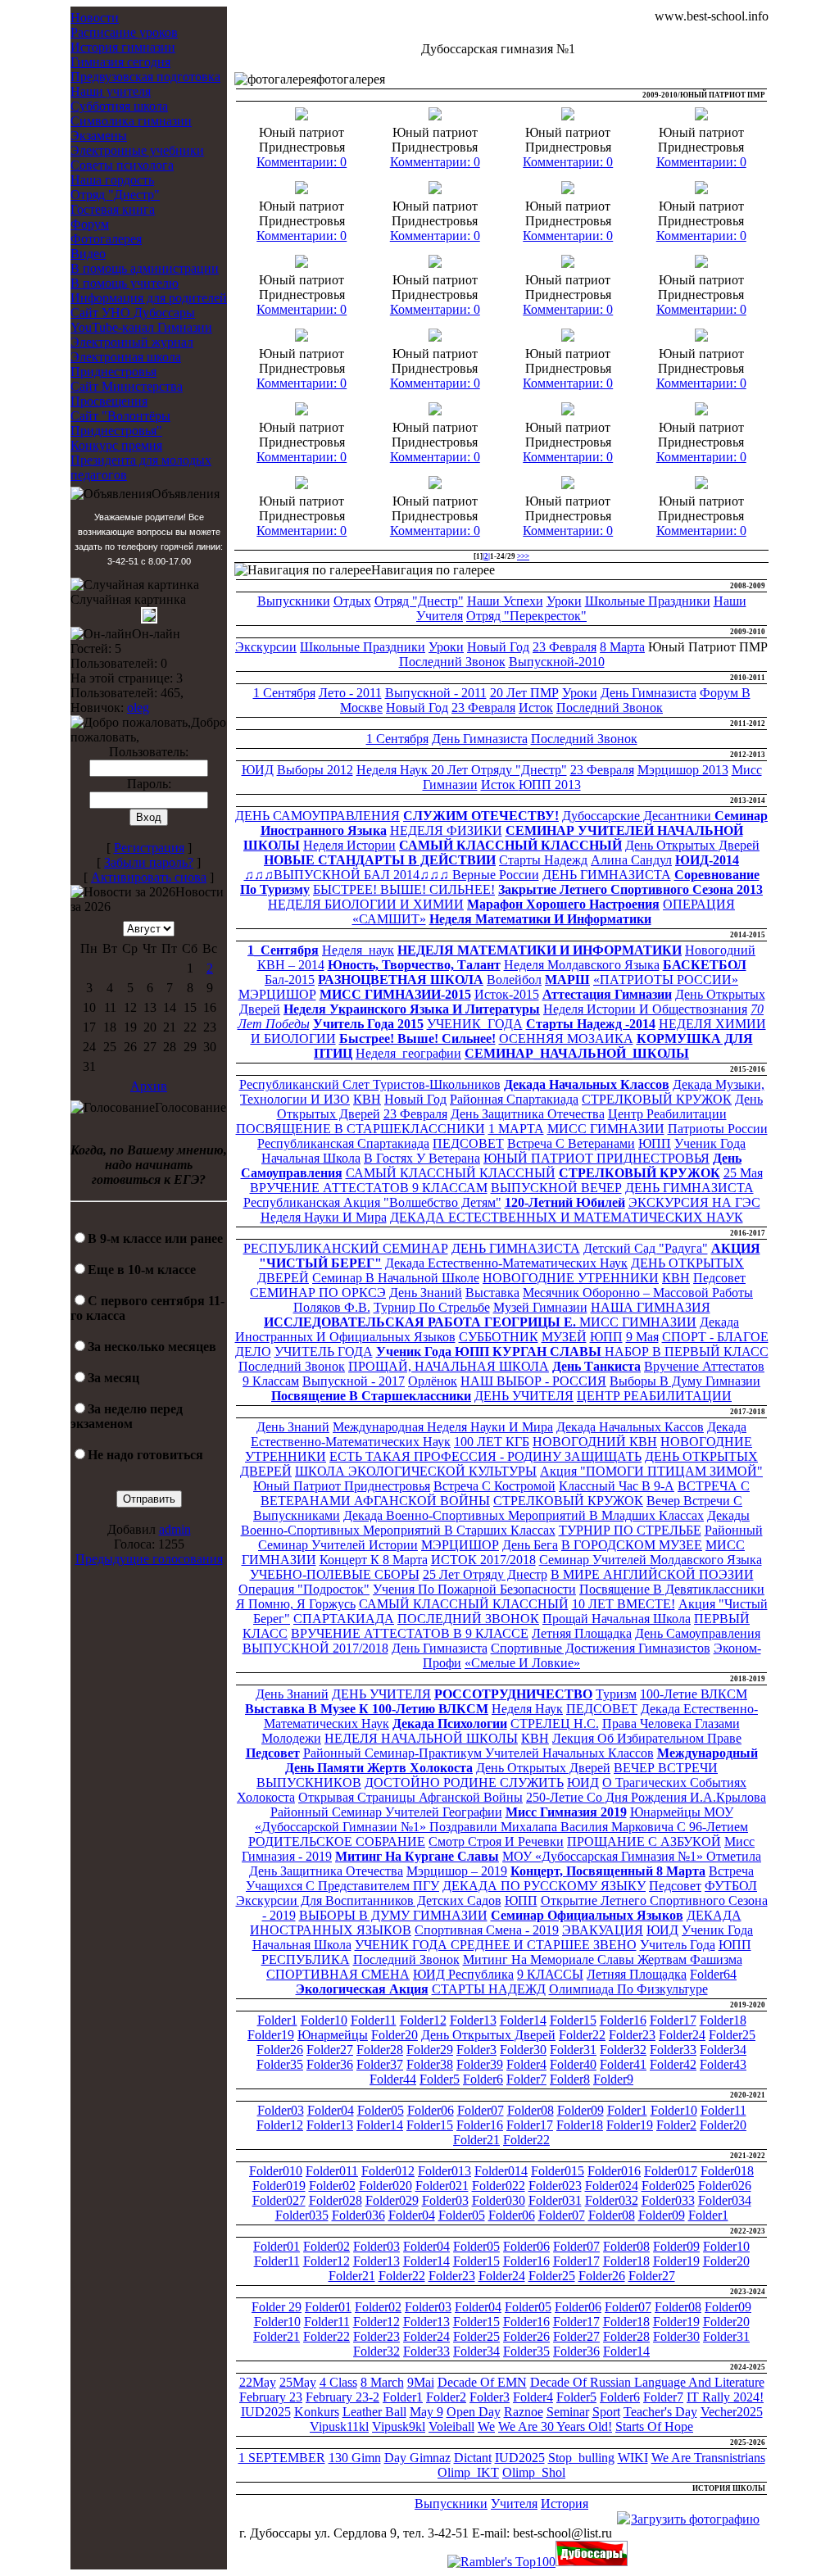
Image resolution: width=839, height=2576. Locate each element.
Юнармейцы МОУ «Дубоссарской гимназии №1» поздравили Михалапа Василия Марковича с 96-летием (501, 1819)
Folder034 (725, 2200)
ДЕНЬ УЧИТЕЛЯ (524, 1396)
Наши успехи (505, 601)
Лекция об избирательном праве (647, 1738)
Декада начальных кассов (630, 1427)
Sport (606, 2412)
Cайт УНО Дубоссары (133, 313)
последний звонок (406, 1959)
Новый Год (415, 1099)
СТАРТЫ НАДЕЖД (489, 1989)
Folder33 (673, 2050)
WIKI (633, 2458)
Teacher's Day (660, 2412)
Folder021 (442, 2186)
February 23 (271, 2397)
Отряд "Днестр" (115, 195)
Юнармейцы (333, 2035)
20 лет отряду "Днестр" (499, 770)
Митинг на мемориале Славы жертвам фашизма (603, 1959)
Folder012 (388, 2171)
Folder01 (277, 2246)
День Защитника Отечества (528, 1114)
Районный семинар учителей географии (386, 1812)
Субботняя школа (119, 106)
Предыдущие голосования (149, 1559)
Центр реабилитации (667, 1114)
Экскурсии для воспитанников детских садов (369, 1900)
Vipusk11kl (339, 2426)
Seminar (568, 2412)
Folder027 (279, 2200)
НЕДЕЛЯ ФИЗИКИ (446, 830)
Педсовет (675, 1886)
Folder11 (374, 2020)
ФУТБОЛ (731, 1886)
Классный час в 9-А (617, 1486)
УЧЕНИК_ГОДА (475, 1024)
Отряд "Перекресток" (526, 616)
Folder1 (277, 2020)
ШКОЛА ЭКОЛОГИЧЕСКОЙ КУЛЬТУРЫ (416, 1471)
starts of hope (654, 2426)
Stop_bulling (581, 2458)
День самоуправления (698, 1633)
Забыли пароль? (149, 862)
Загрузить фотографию (695, 2519)
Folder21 (476, 2140)
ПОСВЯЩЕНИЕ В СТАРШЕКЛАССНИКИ (361, 1129)
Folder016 (614, 2171)
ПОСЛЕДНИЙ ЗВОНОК (468, 1619)
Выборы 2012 (315, 770)
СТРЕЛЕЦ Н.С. (555, 1723)
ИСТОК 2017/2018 (483, 1560)
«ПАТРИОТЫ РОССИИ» (666, 980)
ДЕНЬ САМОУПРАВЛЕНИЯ (317, 816)
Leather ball (374, 2412)
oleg (138, 707)
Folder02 (332, 2186)
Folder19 (271, 2035)
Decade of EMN (482, 2382)
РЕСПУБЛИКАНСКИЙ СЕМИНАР (346, 1248)
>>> (523, 556)
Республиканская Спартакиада (343, 1143)
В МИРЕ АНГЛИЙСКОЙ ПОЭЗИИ (652, 1574)
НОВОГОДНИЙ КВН (595, 1442)
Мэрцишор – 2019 (457, 1871)
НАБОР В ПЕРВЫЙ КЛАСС (687, 1351)
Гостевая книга (113, 209)
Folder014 (501, 2171)
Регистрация (149, 848)
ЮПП (655, 1143)
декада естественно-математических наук (506, 1263)
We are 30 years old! (555, 2426)
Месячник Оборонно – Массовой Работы (638, 1293)
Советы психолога (122, 165)
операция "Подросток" (304, 1589)
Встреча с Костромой (494, 1486)
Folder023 (555, 2186)
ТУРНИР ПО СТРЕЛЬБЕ (630, 1530)
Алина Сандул (631, 860)
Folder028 (336, 2200)
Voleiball (451, 2426)
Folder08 (531, 2110)
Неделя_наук (358, 950)
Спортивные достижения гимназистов (601, 1648)
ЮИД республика (463, 1974)
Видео (88, 254)
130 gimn (355, 2458)
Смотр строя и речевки (496, 1841)
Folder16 (623, 2020)
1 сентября (284, 693)
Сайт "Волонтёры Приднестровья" (120, 423)
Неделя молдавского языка (582, 965)
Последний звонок (452, 662)
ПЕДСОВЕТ (468, 1143)
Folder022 (499, 2186)
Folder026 (725, 2186)
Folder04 (331, 2110)
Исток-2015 (507, 994)
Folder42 (673, 2064)
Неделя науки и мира (324, 1217)
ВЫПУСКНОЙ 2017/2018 (315, 1648)
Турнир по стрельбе (432, 1307)
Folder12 (423, 2020)
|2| (486, 556)
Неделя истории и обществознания (645, 1009)
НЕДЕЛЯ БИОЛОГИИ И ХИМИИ (366, 904)
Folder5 (440, 2079)
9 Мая (642, 1337)
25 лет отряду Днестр (485, 1574)
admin (175, 1529)
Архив (149, 1086)
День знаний (426, 1293)
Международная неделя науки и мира (443, 1427)
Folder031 (555, 2200)
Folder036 (358, 2215)
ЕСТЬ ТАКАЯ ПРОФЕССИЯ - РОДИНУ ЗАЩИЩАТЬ (485, 1456)
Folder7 (526, 2079)
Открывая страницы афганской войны (410, 1797)
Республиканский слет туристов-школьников (370, 1084)
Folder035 (302, 2215)
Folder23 (632, 2035)
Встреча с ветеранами (571, 1143)
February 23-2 (342, 2397)
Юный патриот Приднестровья (342, 1486)
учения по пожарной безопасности (474, 1589)
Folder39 (480, 2064)
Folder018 (727, 2171)
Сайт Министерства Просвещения (127, 394)
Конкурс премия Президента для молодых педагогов (141, 460)
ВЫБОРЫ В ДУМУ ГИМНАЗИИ (393, 1915)
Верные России (496, 875)
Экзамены (99, 136)
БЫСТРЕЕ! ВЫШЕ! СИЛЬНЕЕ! (404, 889)
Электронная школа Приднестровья (126, 364)
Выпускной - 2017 (354, 1381)
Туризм (616, 1694)
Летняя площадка (582, 1633)
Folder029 (392, 2200)
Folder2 (676, 2125)
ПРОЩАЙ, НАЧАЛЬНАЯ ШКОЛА (449, 1366)
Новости (95, 18)
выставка (492, 1293)
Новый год (498, 647)
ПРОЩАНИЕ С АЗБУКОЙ (644, 1841)
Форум (90, 224)
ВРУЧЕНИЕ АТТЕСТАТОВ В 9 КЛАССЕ (410, 1633)
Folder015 (558, 2171)
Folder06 (431, 2110)
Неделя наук (394, 770)
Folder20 (395, 2035)
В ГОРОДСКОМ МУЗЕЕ (632, 1545)
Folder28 (380, 2050)
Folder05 (381, 2110)
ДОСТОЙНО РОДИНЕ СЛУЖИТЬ (464, 1782)
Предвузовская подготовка (145, 77)
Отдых (352, 601)
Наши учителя (111, 91)
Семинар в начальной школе (396, 1278)
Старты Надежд (543, 860)
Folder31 (573, 2050)
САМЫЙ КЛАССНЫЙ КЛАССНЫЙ (451, 1173)
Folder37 (380, 2064)
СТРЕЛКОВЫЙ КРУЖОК (657, 1099)
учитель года (678, 1945)
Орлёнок (433, 1381)
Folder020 (385, 2186)
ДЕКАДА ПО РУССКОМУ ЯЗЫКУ (544, 1886)
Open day (474, 2412)
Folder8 (570, 2079)
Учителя (514, 2503)
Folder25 (732, 2035)
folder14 (626, 2351)
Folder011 (332, 2171)
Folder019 (279, 2186)
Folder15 (573, 2020)
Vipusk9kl (399, 2426)
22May (258, 2382)
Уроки (564, 601)
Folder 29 (277, 2307)
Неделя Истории (349, 845)
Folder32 (623, 2050)
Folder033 (668, 2200)
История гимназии (123, 47)
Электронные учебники (137, 150)
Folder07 (481, 2110)
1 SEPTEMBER (282, 2458)
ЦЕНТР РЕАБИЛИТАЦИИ (654, 1396)
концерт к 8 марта (374, 1560)
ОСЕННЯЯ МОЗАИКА (566, 1039)
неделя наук (527, 1709)
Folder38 (430, 2064)
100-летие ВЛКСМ (694, 1694)
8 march (382, 2382)
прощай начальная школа (617, 1619)
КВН (367, 1099)
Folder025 (668, 2186)
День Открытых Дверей (692, 845)
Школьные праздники (648, 601)
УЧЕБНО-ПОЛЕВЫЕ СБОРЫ (335, 1574)
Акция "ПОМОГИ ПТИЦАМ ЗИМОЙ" (651, 1471)
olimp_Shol (534, 2472)
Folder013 (444, 2171)
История (565, 2503)
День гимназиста (649, 693)
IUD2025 (266, 2412)
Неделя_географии (408, 1053)
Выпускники (294, 601)
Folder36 (330, 2064)
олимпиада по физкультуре (628, 1989)
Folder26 (280, 2050)
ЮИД (258, 770)
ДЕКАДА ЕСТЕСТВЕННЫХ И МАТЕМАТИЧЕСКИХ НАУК (567, 1217)
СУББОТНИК (499, 1337)
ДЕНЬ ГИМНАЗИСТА (607, 875)
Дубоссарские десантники (638, 816)
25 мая (743, 1173)
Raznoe (524, 2412)
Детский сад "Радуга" (646, 1248)
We (486, 2426)
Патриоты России (718, 1129)
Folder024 (612, 2186)
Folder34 (723, 2050)
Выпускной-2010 (557, 662)
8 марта (622, 647)
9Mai (421, 2382)
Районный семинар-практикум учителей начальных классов (478, 1753)
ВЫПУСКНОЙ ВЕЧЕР (556, 1188)
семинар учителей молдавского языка (651, 1560)
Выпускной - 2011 (436, 693)
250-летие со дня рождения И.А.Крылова (646, 1797)
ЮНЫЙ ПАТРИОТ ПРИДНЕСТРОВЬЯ (596, 1158)
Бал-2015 (290, 980)
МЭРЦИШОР (277, 994)
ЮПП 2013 (550, 785)
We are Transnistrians (708, 2458)
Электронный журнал (132, 342)
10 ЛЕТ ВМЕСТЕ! (624, 1604)
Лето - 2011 (350, 693)
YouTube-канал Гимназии (141, 327)
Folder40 (573, 2064)
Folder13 (473, 2020)
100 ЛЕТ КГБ (492, 1442)
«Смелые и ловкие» (522, 1663)
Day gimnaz (417, 2458)
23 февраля (565, 647)
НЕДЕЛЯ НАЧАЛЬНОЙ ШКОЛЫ (421, 1738)
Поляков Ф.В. (332, 1307)
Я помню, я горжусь (296, 1604)
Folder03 (281, 2110)
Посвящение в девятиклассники (672, 1589)
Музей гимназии (540, 1307)
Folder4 (526, 2064)
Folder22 (582, 2035)
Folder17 (673, 2020)
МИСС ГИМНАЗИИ (606, 1129)
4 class (338, 2382)
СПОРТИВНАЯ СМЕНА (338, 1974)
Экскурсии (266, 647)
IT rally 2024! (725, 2397)
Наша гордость (112, 180)
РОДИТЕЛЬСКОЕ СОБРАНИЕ (337, 1841)
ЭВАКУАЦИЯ (603, 1930)
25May (298, 2382)
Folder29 (430, 2050)
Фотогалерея (106, 239)
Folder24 (682, 2035)
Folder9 (613, 2079)
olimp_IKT (468, 2472)
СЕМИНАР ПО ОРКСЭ (318, 1293)
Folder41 (623, 2064)
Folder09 (580, 2110)
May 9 (426, 2412)
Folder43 (723, 2064)
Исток (536, 707)
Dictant (473, 2458)
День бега (530, 1545)
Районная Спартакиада (514, 1099)
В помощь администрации (145, 268)
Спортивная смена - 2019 (487, 1930)
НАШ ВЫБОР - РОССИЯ (533, 1381)
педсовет (719, 1278)
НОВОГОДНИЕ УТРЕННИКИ (571, 1278)
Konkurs (317, 2412)
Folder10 (324, 2020)
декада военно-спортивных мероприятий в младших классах (524, 1515)
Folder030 (499, 2200)
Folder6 (483, 2079)
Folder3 (476, 2050)
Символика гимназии (131, 121)
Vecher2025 (732, 2412)
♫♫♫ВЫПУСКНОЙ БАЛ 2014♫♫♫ (348, 875)
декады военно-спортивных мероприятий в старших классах (496, 1523)
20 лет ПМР (524, 693)
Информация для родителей (149, 298)
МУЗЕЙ (564, 1337)
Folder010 (276, 2171)
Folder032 (612, 2200)
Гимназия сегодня (120, 62)
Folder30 (523, 2050)
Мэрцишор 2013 (683, 770)
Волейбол (514, 980)
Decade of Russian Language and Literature (647, 2382)
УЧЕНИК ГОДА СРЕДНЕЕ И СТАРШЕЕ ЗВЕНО (496, 1945)
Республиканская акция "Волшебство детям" (372, 1202)
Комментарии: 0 (302, 162)
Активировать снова (149, 877)
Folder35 (280, 2064)
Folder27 (330, 2050)
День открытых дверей (543, 1768)
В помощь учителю (125, 283)
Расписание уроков (124, 32)
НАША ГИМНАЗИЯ (651, 1307)
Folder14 (523, 2020)
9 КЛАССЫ (550, 1974)
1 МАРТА (516, 1129)
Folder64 (713, 1974)
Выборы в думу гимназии (685, 1381)
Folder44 (393, 2079)
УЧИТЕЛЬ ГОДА (324, 1351)
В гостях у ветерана (422, 1158)
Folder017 (671, 2171)
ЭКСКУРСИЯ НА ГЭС (694, 1202)
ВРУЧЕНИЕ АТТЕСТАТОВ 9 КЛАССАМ (369, 1188)
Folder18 (723, 2020)
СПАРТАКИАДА (344, 1619)
